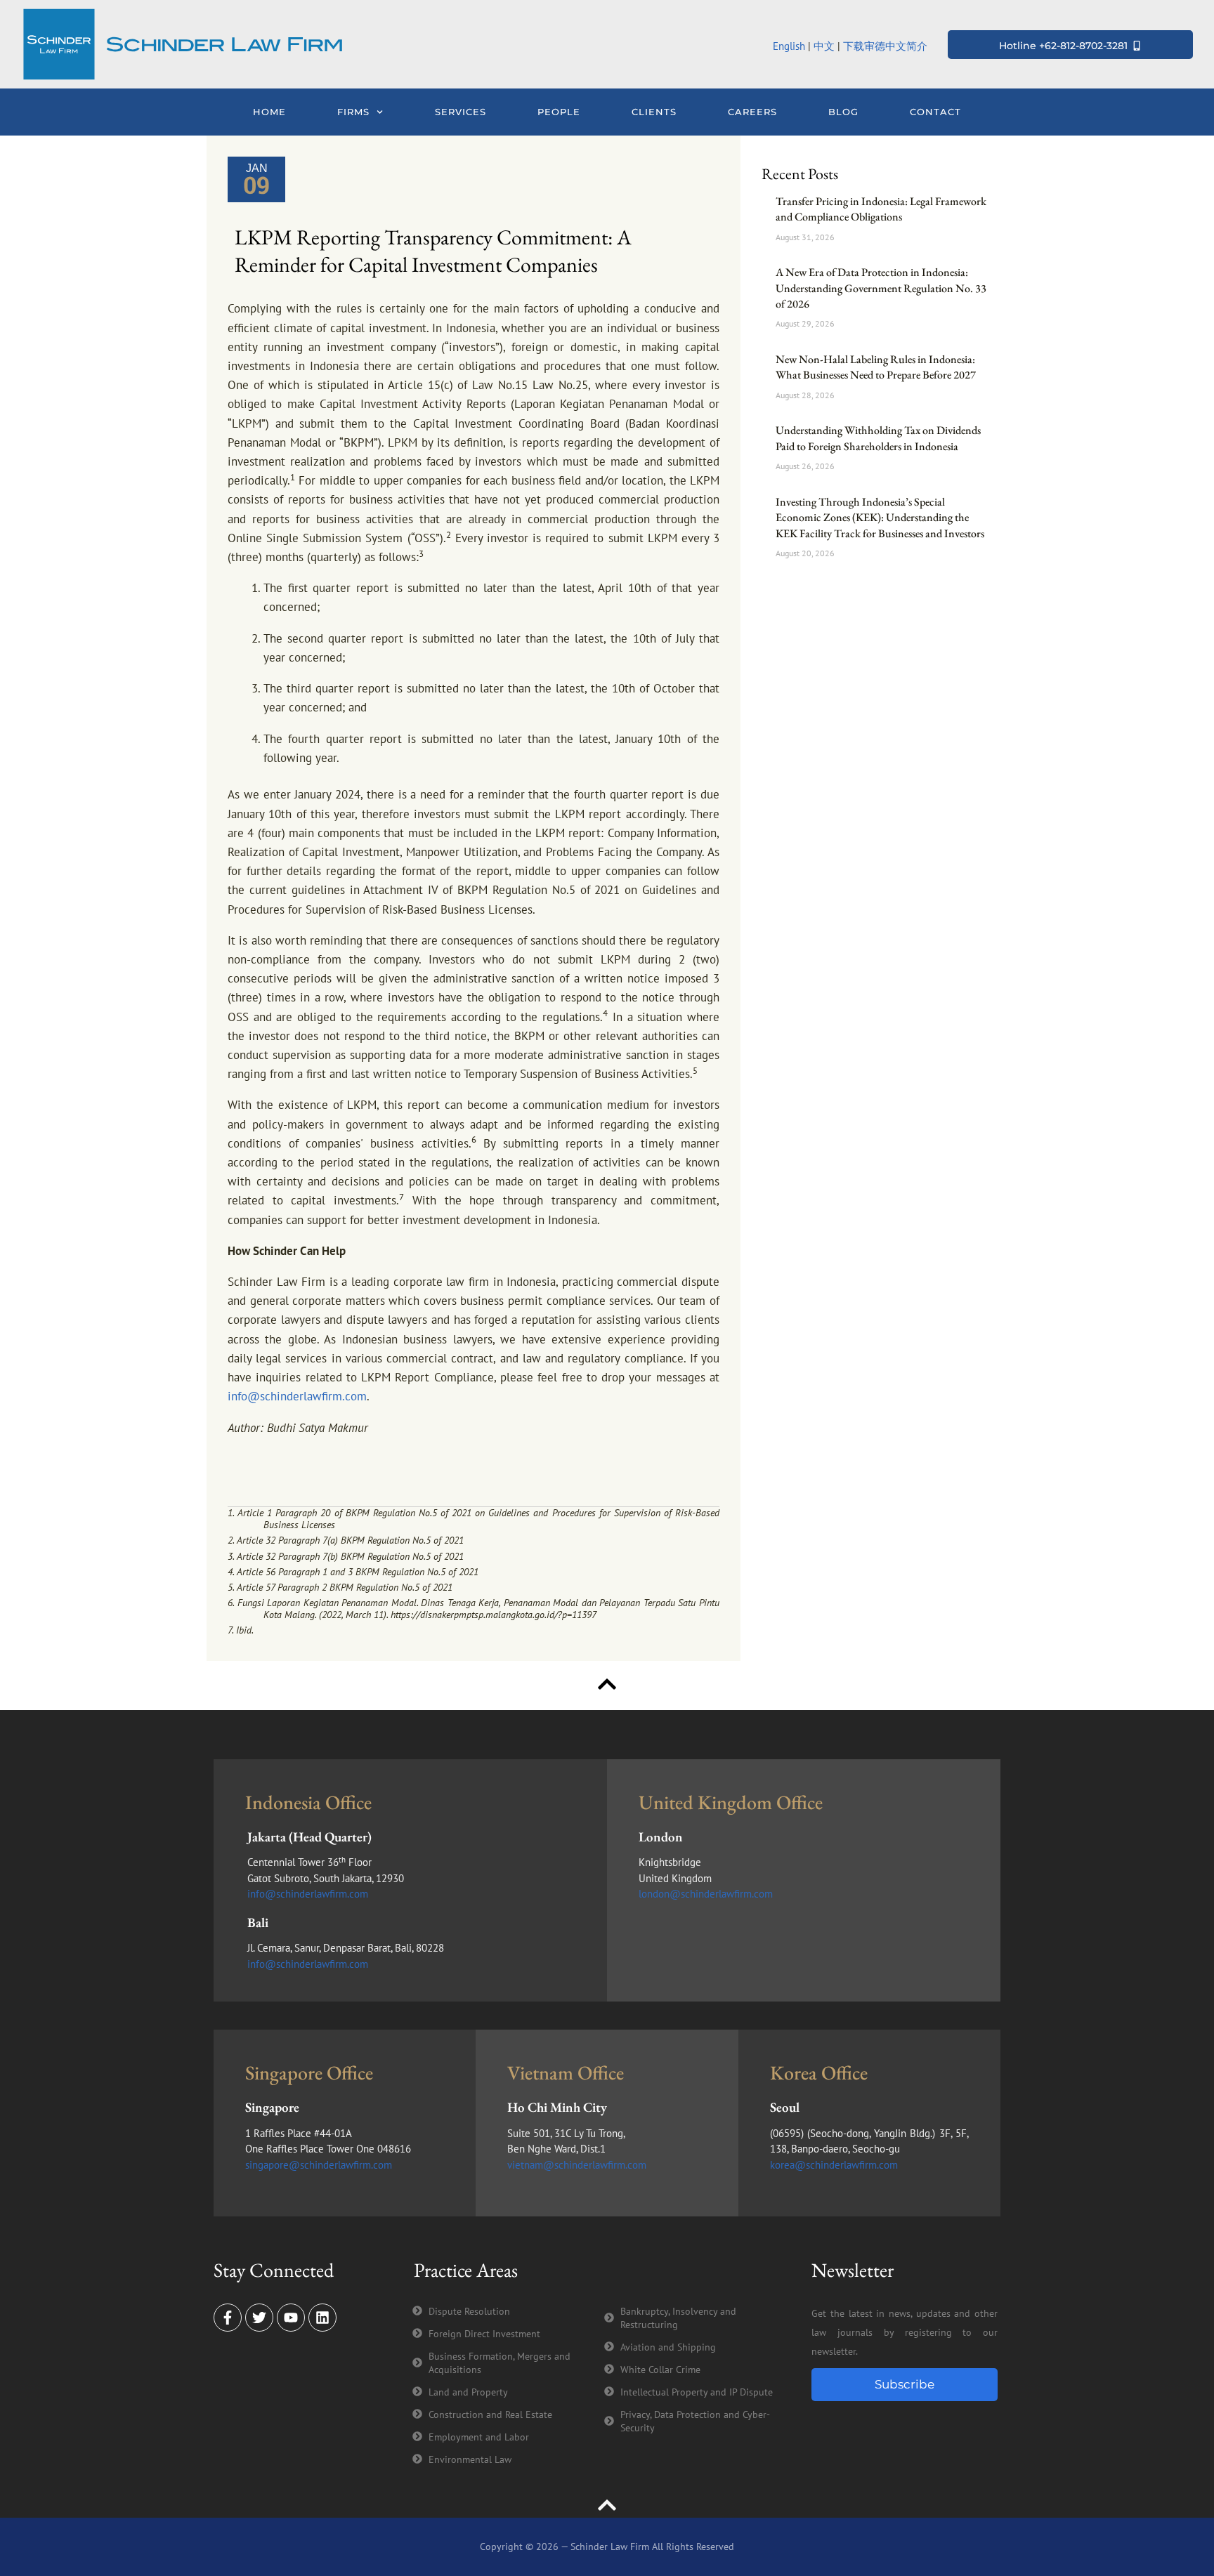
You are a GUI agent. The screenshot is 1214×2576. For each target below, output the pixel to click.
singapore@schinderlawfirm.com (319, 2165)
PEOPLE (559, 112)
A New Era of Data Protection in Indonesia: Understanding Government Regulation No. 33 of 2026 (881, 288)
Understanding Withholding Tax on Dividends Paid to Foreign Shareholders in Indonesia (878, 438)
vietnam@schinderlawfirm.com (577, 2165)
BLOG (843, 112)
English (789, 46)
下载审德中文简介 (887, 46)
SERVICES (461, 112)
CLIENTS (654, 112)
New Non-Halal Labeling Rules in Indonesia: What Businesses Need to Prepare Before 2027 (876, 367)
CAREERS (752, 112)
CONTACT (935, 112)
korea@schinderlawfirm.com (834, 2165)
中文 (824, 46)
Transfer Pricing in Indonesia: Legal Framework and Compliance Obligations (881, 209)
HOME (269, 112)
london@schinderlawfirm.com (706, 1894)
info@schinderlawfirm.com (297, 1396)
